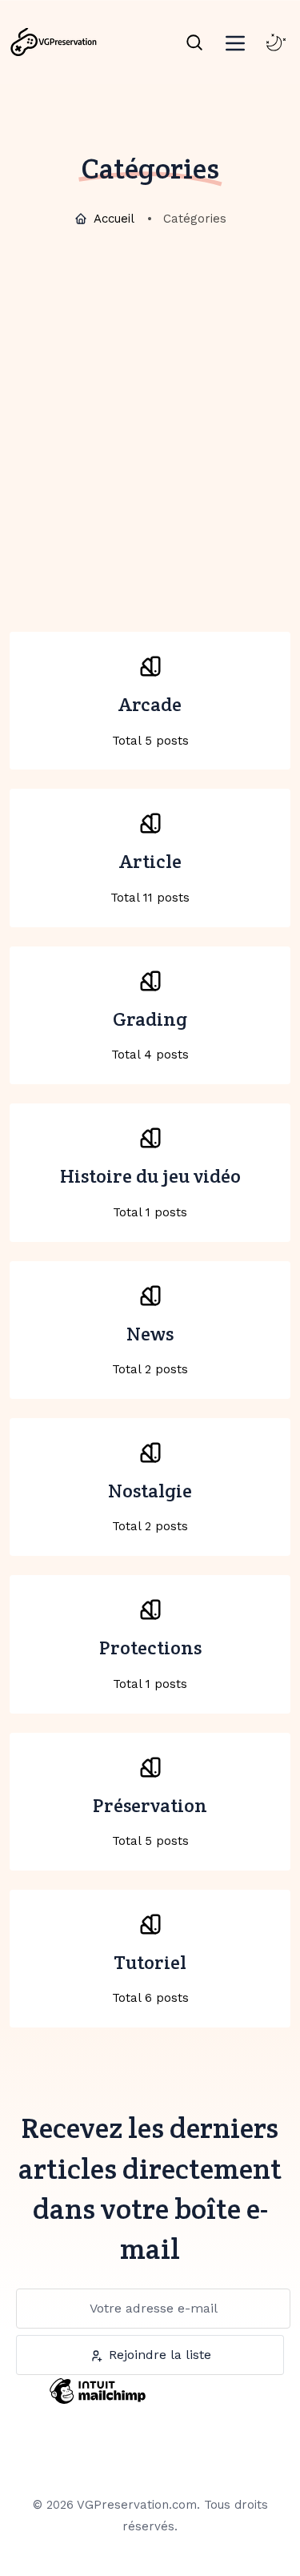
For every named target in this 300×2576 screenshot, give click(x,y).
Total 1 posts (150, 1192)
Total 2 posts (150, 1349)
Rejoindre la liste (160, 2355)
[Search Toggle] (194, 42)
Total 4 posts (150, 1035)
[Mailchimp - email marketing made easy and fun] (98, 2403)
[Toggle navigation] (235, 40)
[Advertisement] (150, 398)
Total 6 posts (150, 1978)
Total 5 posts (150, 720)
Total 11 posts (150, 877)
